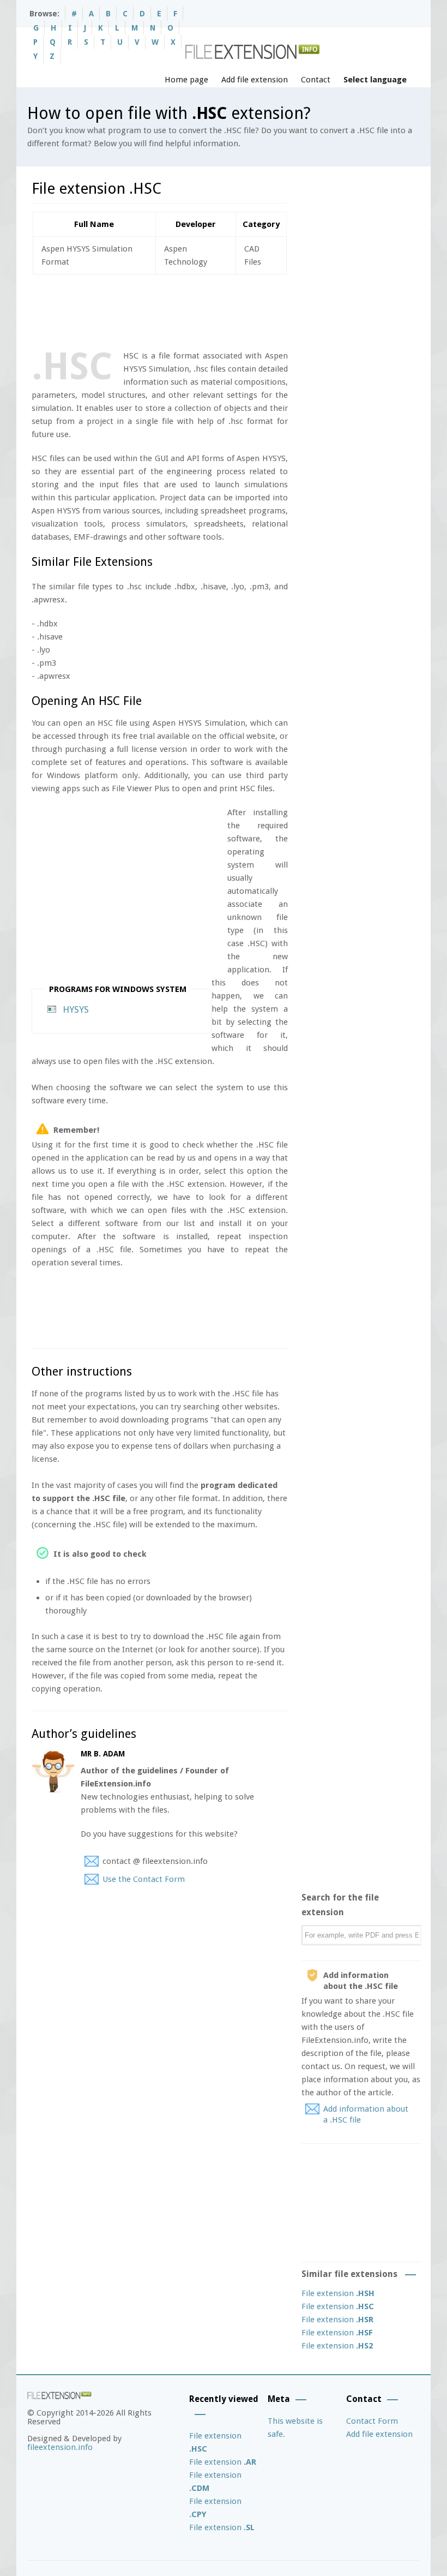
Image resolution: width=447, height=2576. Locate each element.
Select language (375, 80)
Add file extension (255, 80)
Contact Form (372, 2421)
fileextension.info (60, 2447)
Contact (316, 80)
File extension (338, 2293)
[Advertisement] (230, 310)
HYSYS (76, 1009)
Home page (186, 80)
